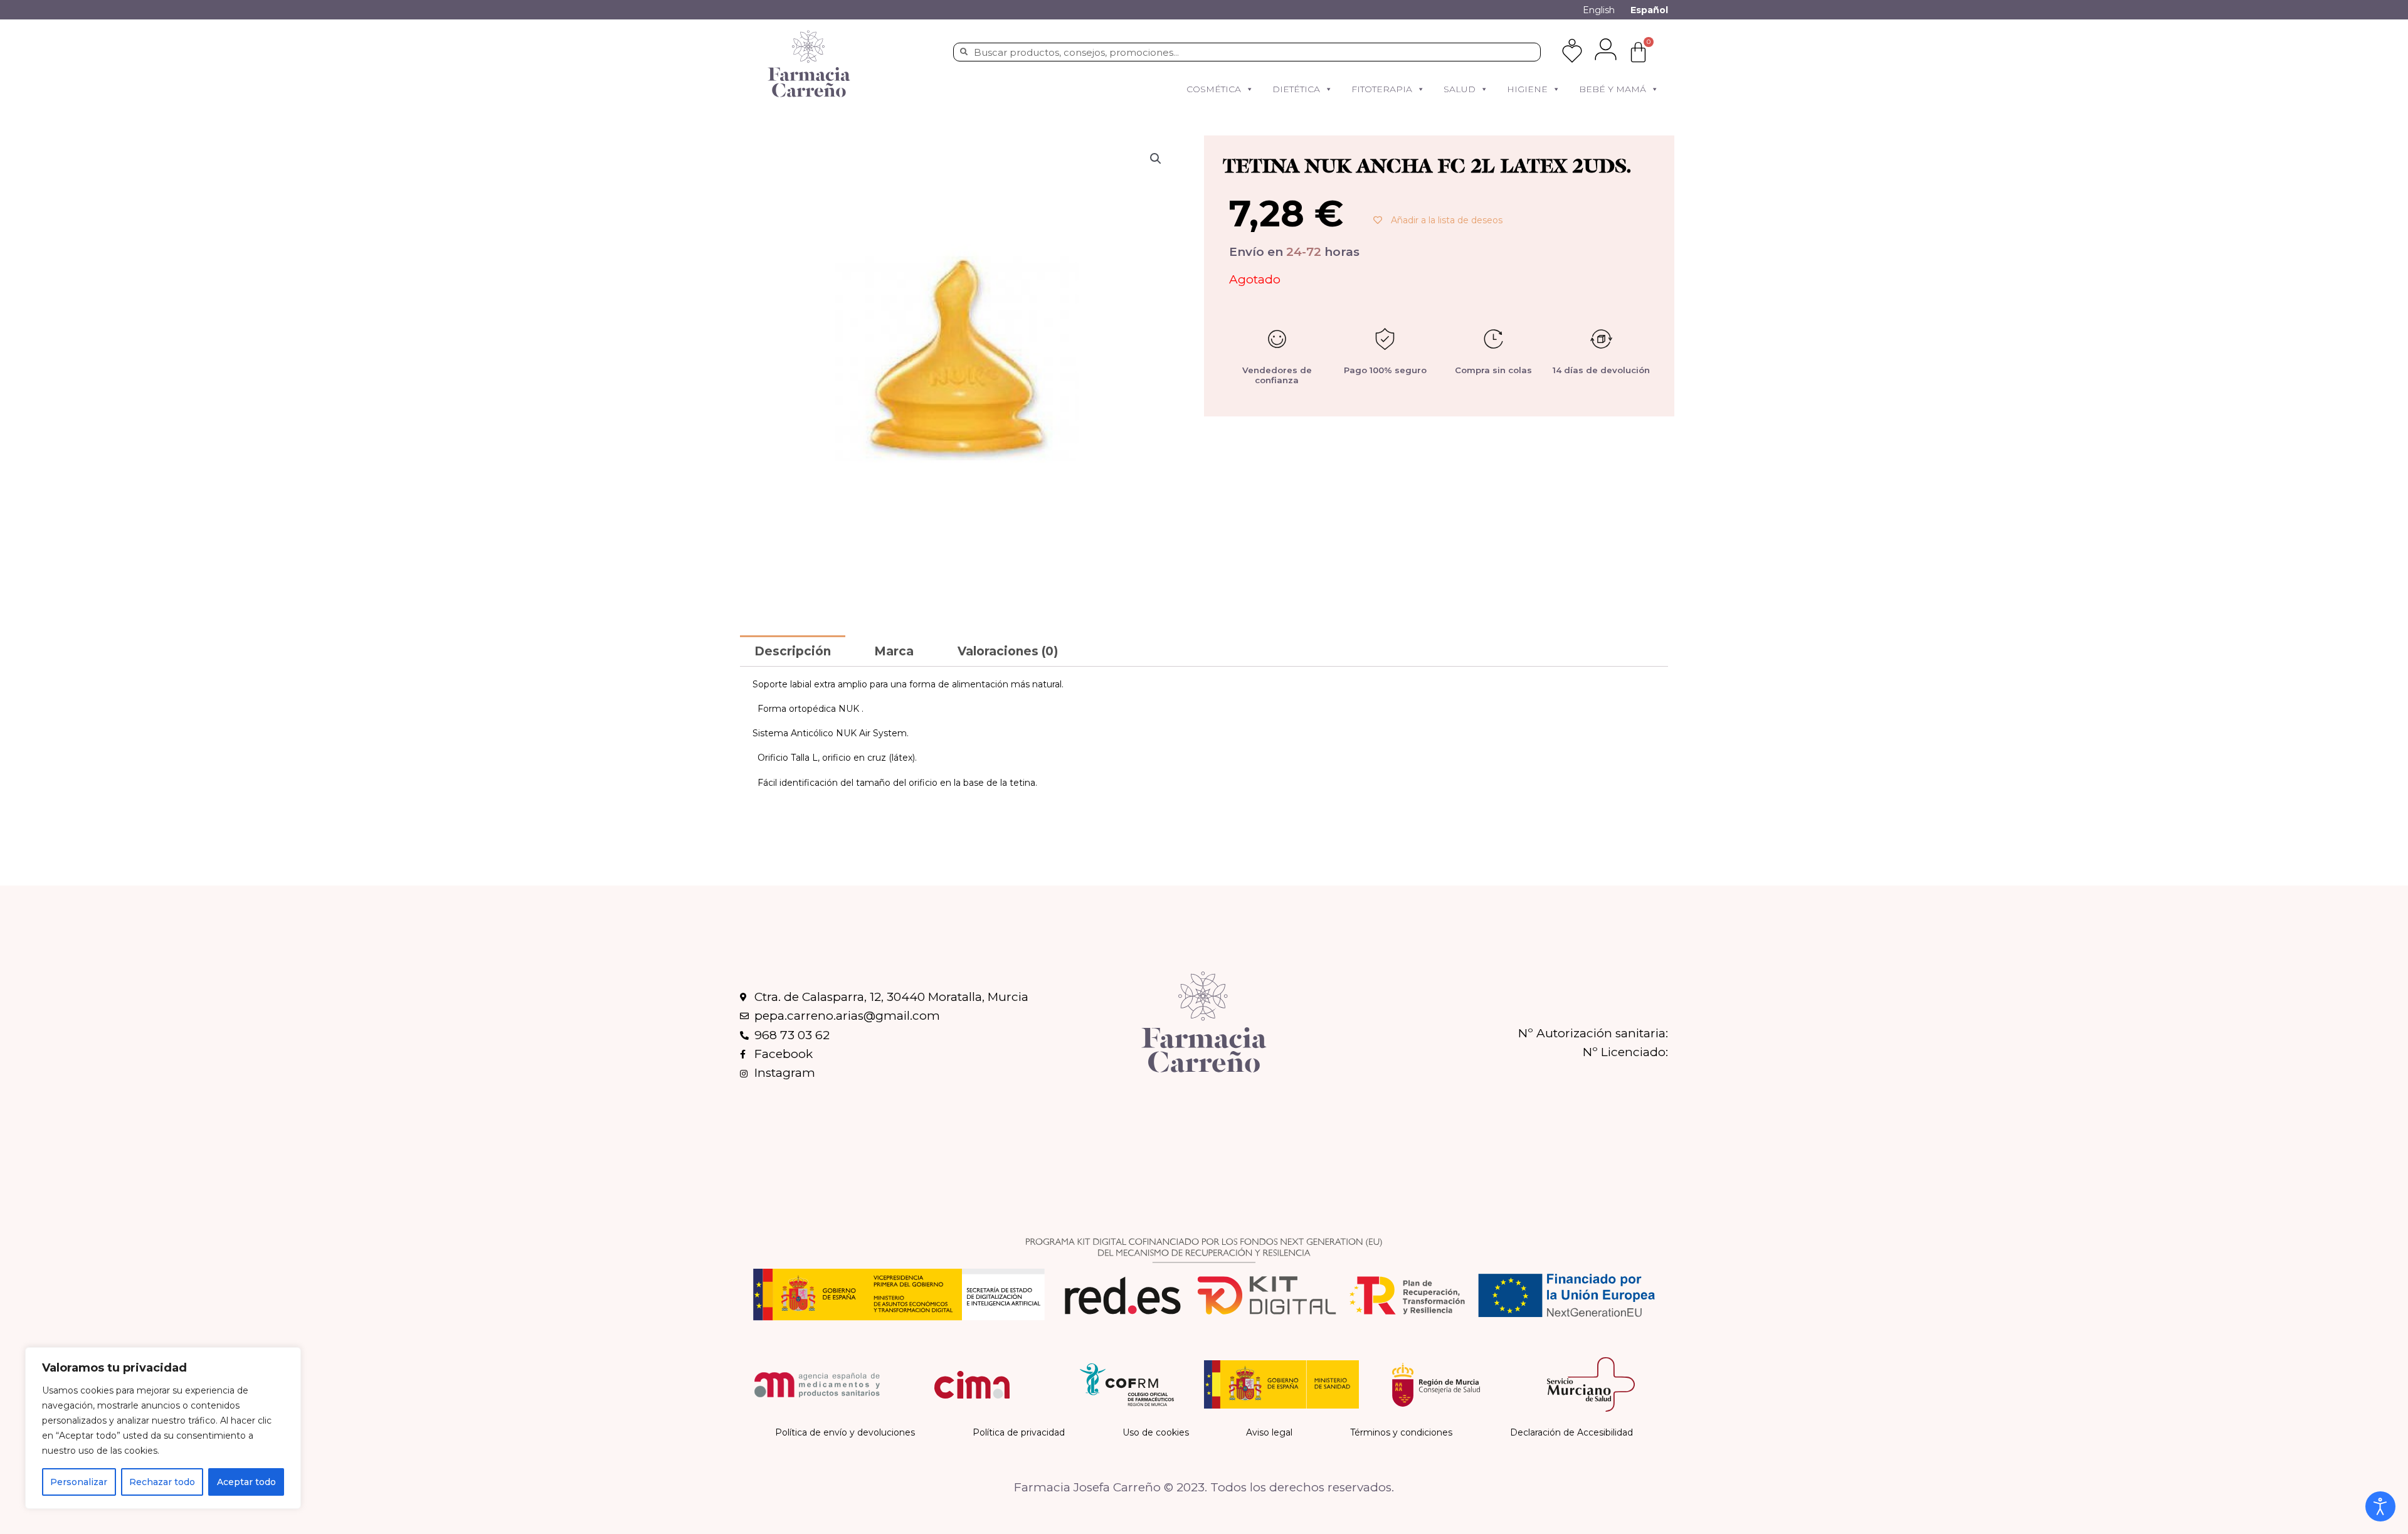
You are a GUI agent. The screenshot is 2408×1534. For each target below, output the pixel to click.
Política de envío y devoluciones (845, 1432)
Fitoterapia (1382, 89)
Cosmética (1214, 89)
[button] (1249, 89)
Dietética (1296, 89)
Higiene (1527, 89)
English (1599, 10)
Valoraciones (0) (1008, 651)
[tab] (793, 651)
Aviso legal (1269, 1432)
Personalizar (79, 1482)
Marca (894, 651)
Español (1649, 10)
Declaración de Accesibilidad (1571, 1432)
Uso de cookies (1156, 1432)
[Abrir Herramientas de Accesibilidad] (2380, 1506)
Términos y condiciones (1401, 1432)
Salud (1460, 89)
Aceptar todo (246, 1482)
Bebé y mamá (1613, 89)
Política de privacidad (1019, 1432)
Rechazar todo (162, 1482)
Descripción (793, 651)
